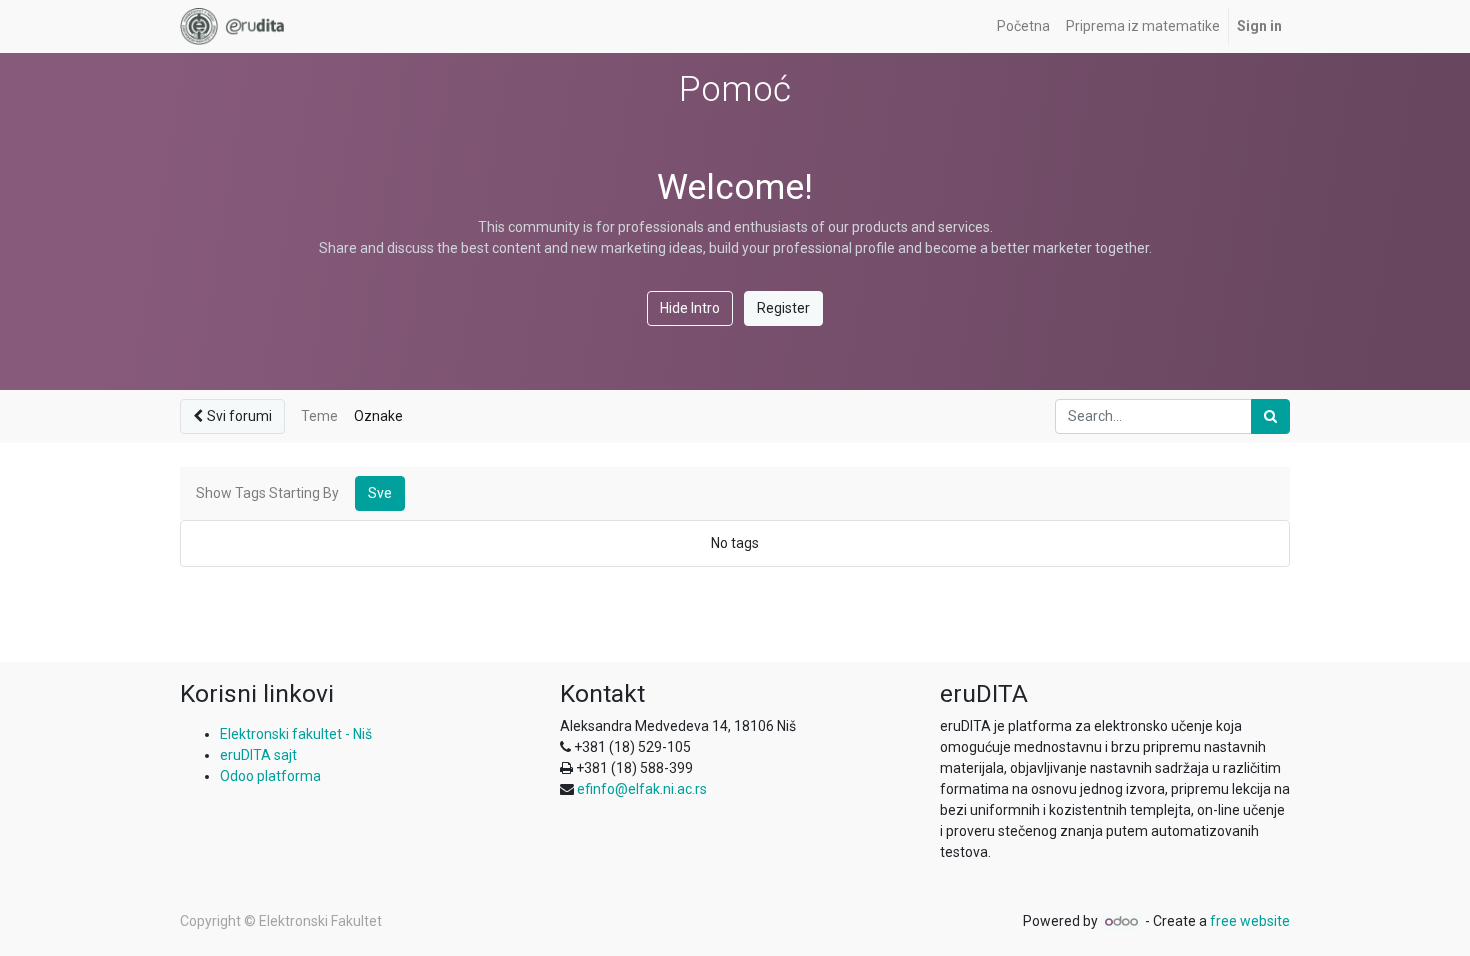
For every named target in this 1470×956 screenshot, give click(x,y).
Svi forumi (239, 416)
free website (1250, 921)
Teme (319, 416)
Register (783, 308)
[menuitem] (1023, 26)
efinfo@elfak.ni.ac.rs (642, 789)
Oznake (378, 416)
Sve (380, 493)
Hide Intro (690, 308)
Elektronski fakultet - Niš (296, 734)
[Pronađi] (1270, 416)
